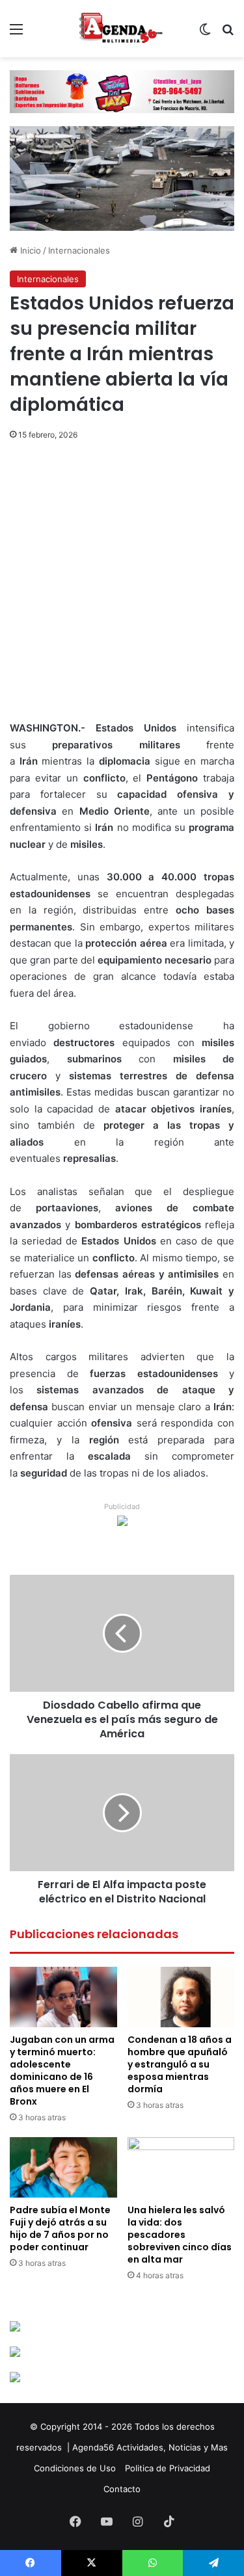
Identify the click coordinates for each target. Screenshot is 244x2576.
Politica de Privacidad (168, 2468)
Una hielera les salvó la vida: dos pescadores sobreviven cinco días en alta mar (180, 2235)
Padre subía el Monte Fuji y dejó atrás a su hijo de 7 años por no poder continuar (60, 2228)
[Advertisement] (122, 593)
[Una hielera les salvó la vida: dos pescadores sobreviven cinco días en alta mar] (181, 2167)
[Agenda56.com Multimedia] (122, 29)
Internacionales (79, 250)
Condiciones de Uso (75, 2468)
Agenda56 (93, 2447)
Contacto (122, 2489)
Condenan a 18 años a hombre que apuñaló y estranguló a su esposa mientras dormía (180, 2064)
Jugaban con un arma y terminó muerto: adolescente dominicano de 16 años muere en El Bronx (62, 2070)
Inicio (29, 250)
